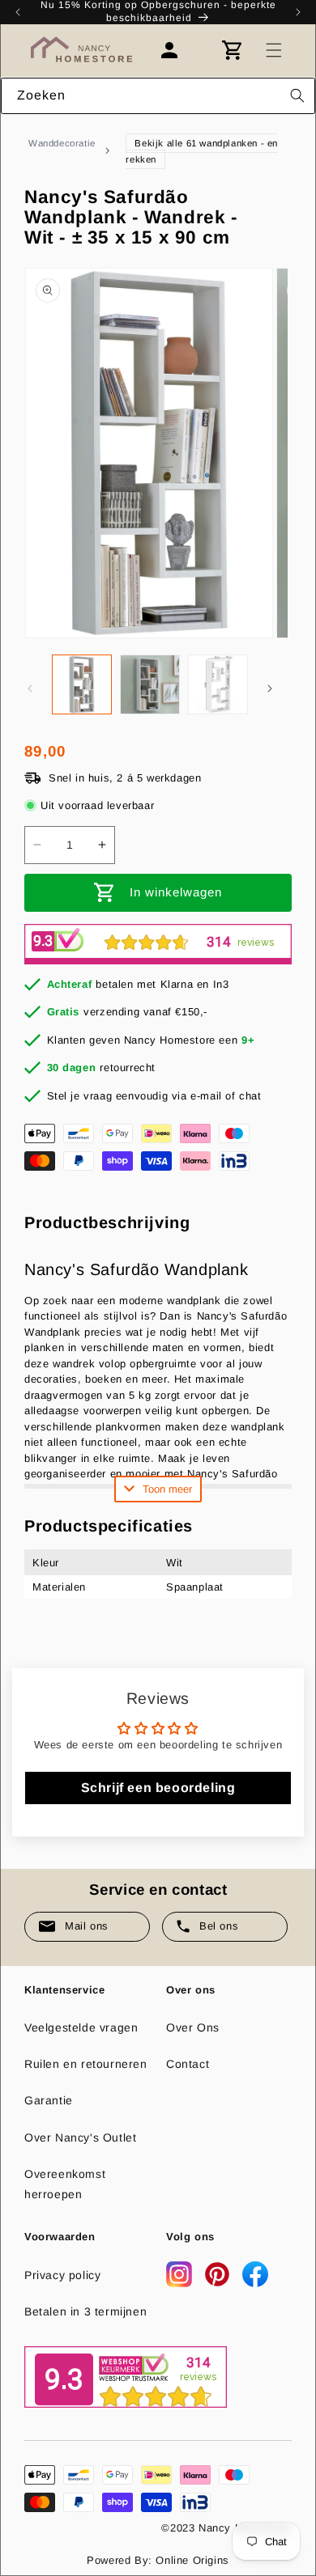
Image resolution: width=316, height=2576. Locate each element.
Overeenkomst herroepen (65, 2184)
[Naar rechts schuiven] (270, 688)
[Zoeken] (297, 95)
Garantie (49, 2100)
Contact (188, 2064)
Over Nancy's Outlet (80, 2137)
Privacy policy (62, 2275)
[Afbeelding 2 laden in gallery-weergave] (150, 684)
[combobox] (158, 96)
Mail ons (87, 1926)
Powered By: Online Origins (158, 2560)
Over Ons (193, 2027)
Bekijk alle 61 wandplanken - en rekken (202, 151)
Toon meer (167, 1489)
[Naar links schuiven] (30, 688)
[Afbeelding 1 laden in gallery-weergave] (82, 684)
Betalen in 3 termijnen (85, 2311)
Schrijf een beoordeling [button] (158, 1788)
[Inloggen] (177, 50)
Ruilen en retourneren (86, 2064)
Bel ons (219, 1926)
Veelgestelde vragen (81, 2027)
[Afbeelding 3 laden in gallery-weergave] (218, 684)
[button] (274, 50)
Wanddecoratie (62, 143)
